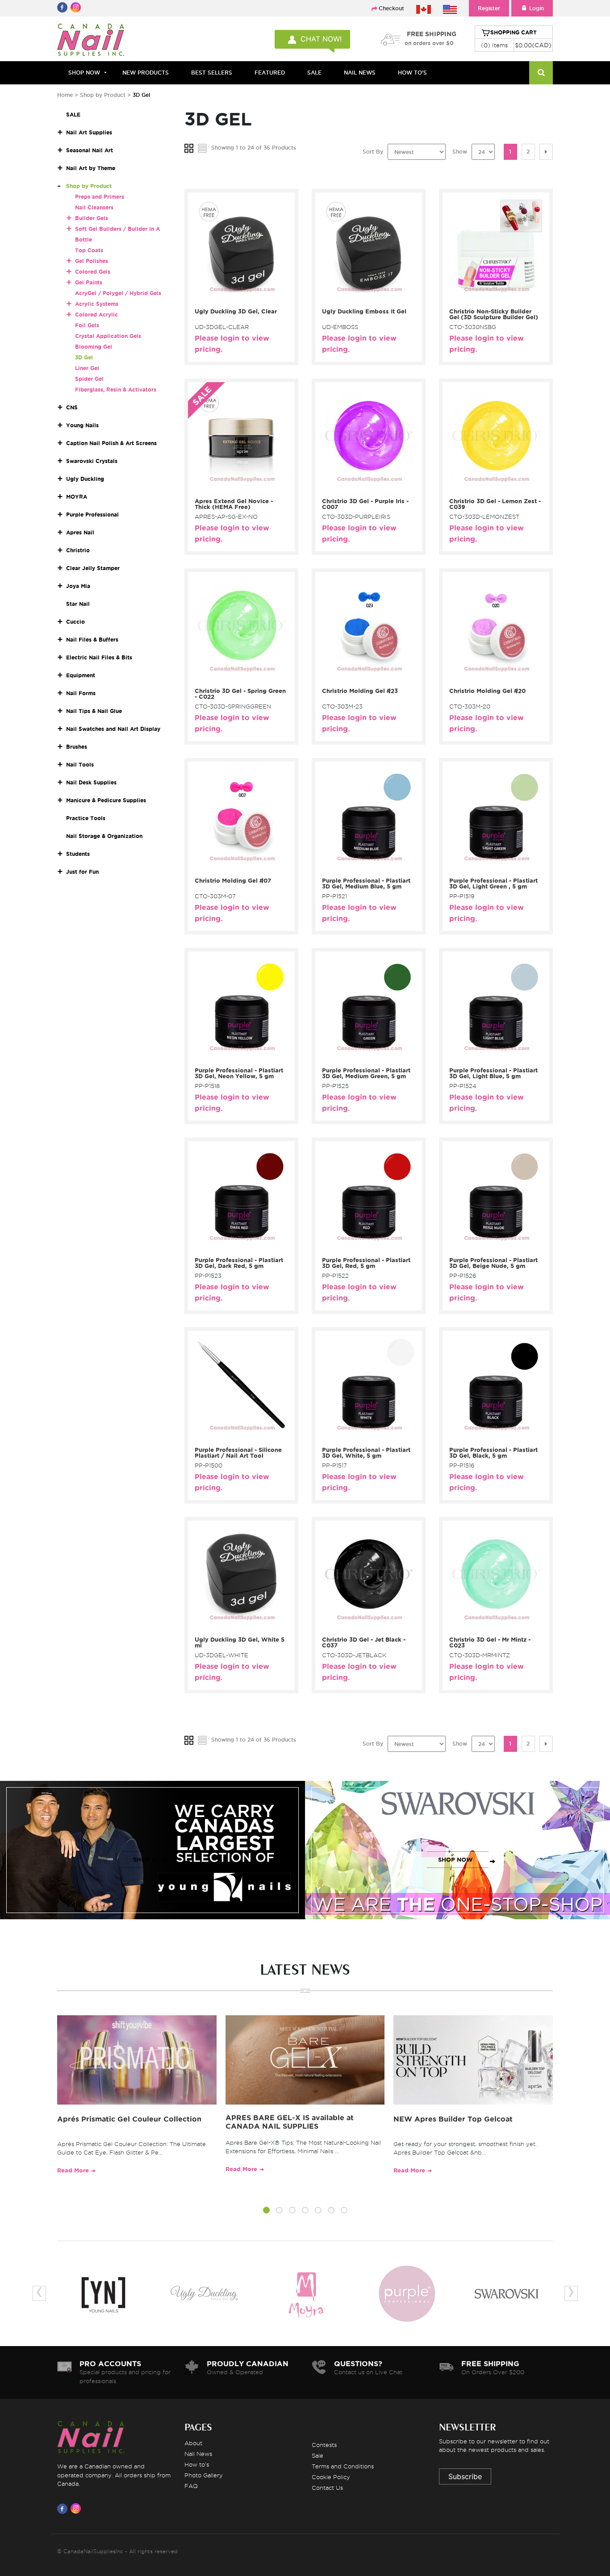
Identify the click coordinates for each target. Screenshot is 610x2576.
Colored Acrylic (96, 315)
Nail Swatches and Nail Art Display (113, 729)
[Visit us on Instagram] (77, 2509)
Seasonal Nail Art (90, 150)
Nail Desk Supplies (91, 782)
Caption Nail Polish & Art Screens (111, 443)
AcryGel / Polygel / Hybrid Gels (118, 293)
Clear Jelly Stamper (93, 568)
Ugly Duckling (85, 479)
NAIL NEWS (360, 73)
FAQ (191, 2486)
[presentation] (39, 2293)
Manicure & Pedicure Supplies (106, 800)
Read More (73, 2170)
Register (489, 8)
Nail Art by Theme (91, 168)
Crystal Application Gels (108, 336)
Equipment (81, 675)
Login (537, 8)
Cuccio (75, 622)
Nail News (198, 2454)
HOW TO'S (412, 73)
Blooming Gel (94, 347)
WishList (238, 299)
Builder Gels (92, 218)
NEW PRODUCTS (146, 73)
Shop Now (84, 73)
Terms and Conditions (343, 2466)
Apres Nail (80, 532)
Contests (324, 2445)
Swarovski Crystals (92, 461)
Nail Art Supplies (89, 132)
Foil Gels (87, 325)
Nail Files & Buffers (92, 640)
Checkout (391, 8)
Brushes (77, 747)
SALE (314, 73)
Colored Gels (93, 272)
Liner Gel (87, 368)
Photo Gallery (204, 2475)
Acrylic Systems (97, 304)
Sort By (373, 152)
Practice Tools (86, 818)
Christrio (78, 550)
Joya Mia (78, 586)
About (193, 2443)
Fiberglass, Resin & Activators (116, 390)
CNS (72, 407)
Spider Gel (89, 379)
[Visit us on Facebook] (64, 2509)
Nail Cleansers (94, 207)
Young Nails (82, 425)
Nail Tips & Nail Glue (94, 711)
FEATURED (270, 73)
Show (460, 152)
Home (65, 95)
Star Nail (78, 604)
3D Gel (84, 357)
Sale (318, 2455)
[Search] (541, 73)
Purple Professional (92, 515)
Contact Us (327, 2488)
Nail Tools (80, 765)
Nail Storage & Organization (104, 836)
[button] (266, 2211)
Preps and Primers (100, 197)
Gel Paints (89, 282)
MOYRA (77, 497)
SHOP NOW (150, 1860)
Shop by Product (103, 95)
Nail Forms (81, 693)
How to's (197, 2464)
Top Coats (89, 250)
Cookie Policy (331, 2477)
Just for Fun (82, 872)
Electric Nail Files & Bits (99, 657)
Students (78, 854)
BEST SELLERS (212, 73)
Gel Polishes (92, 261)
